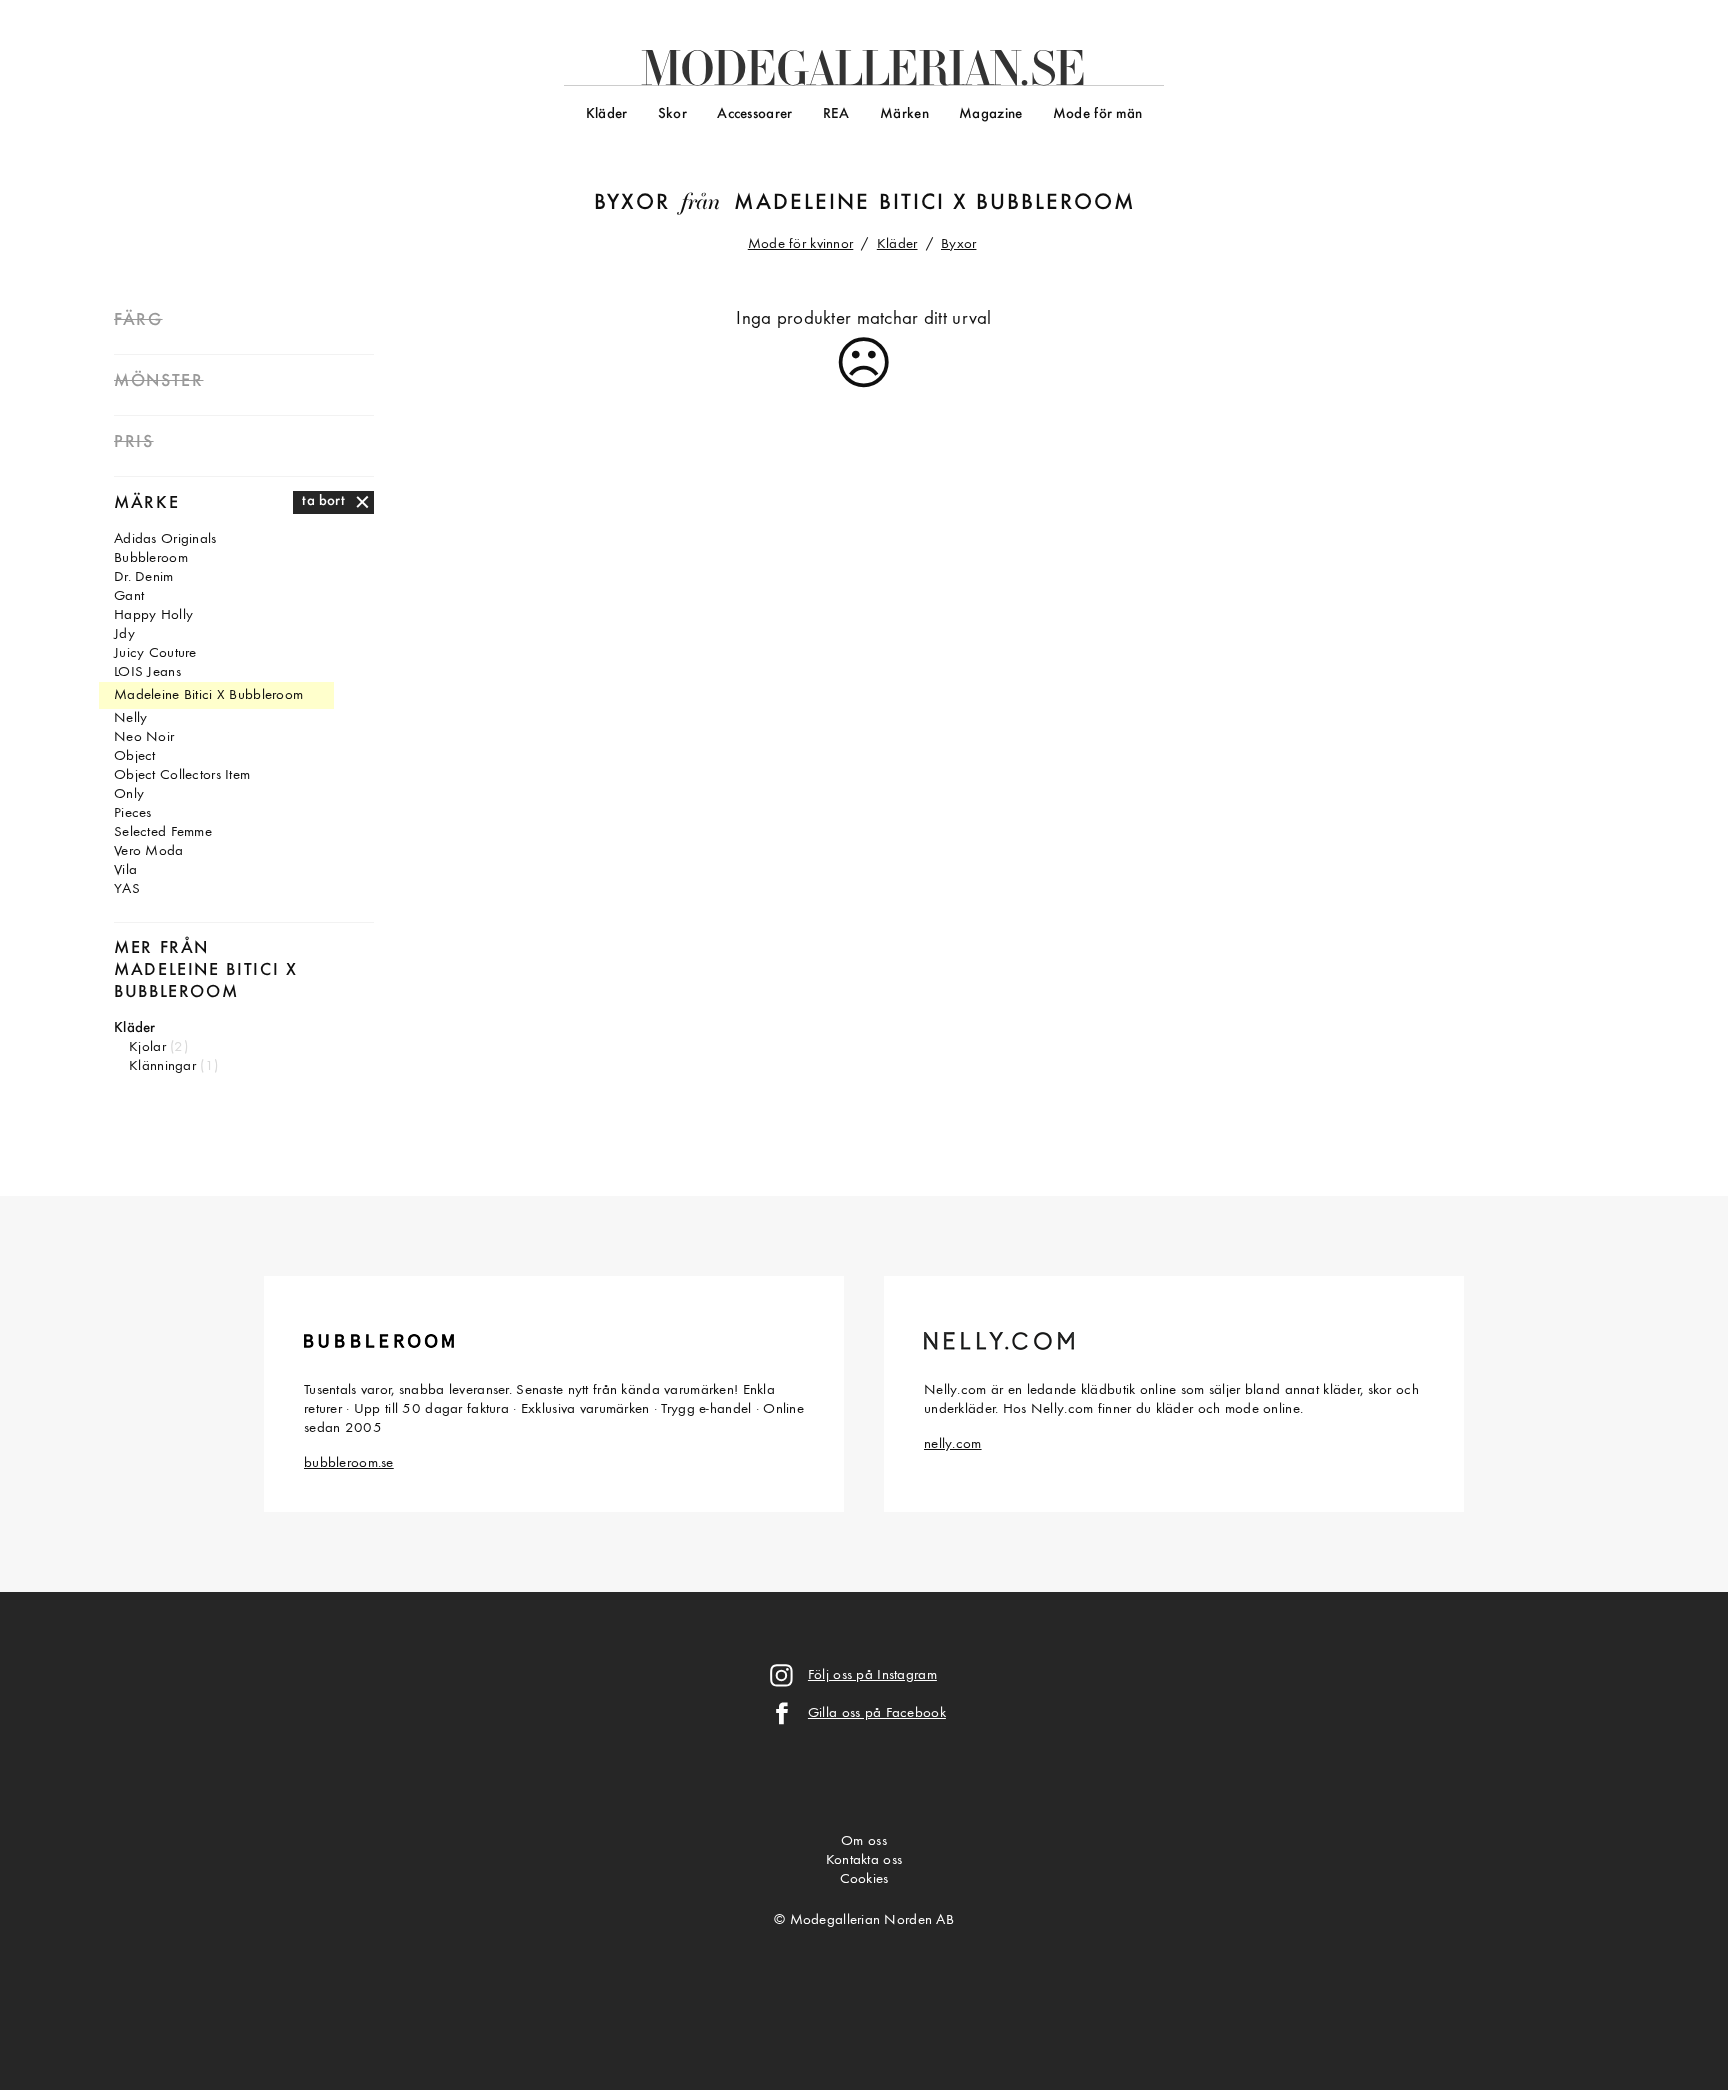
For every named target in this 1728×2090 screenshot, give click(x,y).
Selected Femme (163, 832)
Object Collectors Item (182, 775)
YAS (127, 889)
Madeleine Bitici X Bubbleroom (935, 203)
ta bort (323, 501)
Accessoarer (754, 114)
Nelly (130, 718)
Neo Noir (144, 737)
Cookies (864, 1879)
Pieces (133, 813)
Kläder (607, 114)
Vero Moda (149, 851)
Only (129, 794)
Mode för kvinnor (801, 244)
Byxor (632, 203)
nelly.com (953, 1444)
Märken (904, 114)
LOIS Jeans (147, 672)
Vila (125, 870)
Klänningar (162, 1066)
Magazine (990, 114)
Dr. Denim (144, 577)
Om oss (864, 1841)
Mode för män (1097, 114)
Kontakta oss (864, 1860)
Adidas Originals (165, 539)
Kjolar (147, 1047)
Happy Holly (153, 615)
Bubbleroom (151, 558)
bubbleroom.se (349, 1463)
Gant (129, 596)
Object (135, 756)
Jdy (124, 634)
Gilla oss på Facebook (877, 1713)
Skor (672, 114)
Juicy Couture (155, 653)
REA (836, 114)
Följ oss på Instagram (872, 1675)
